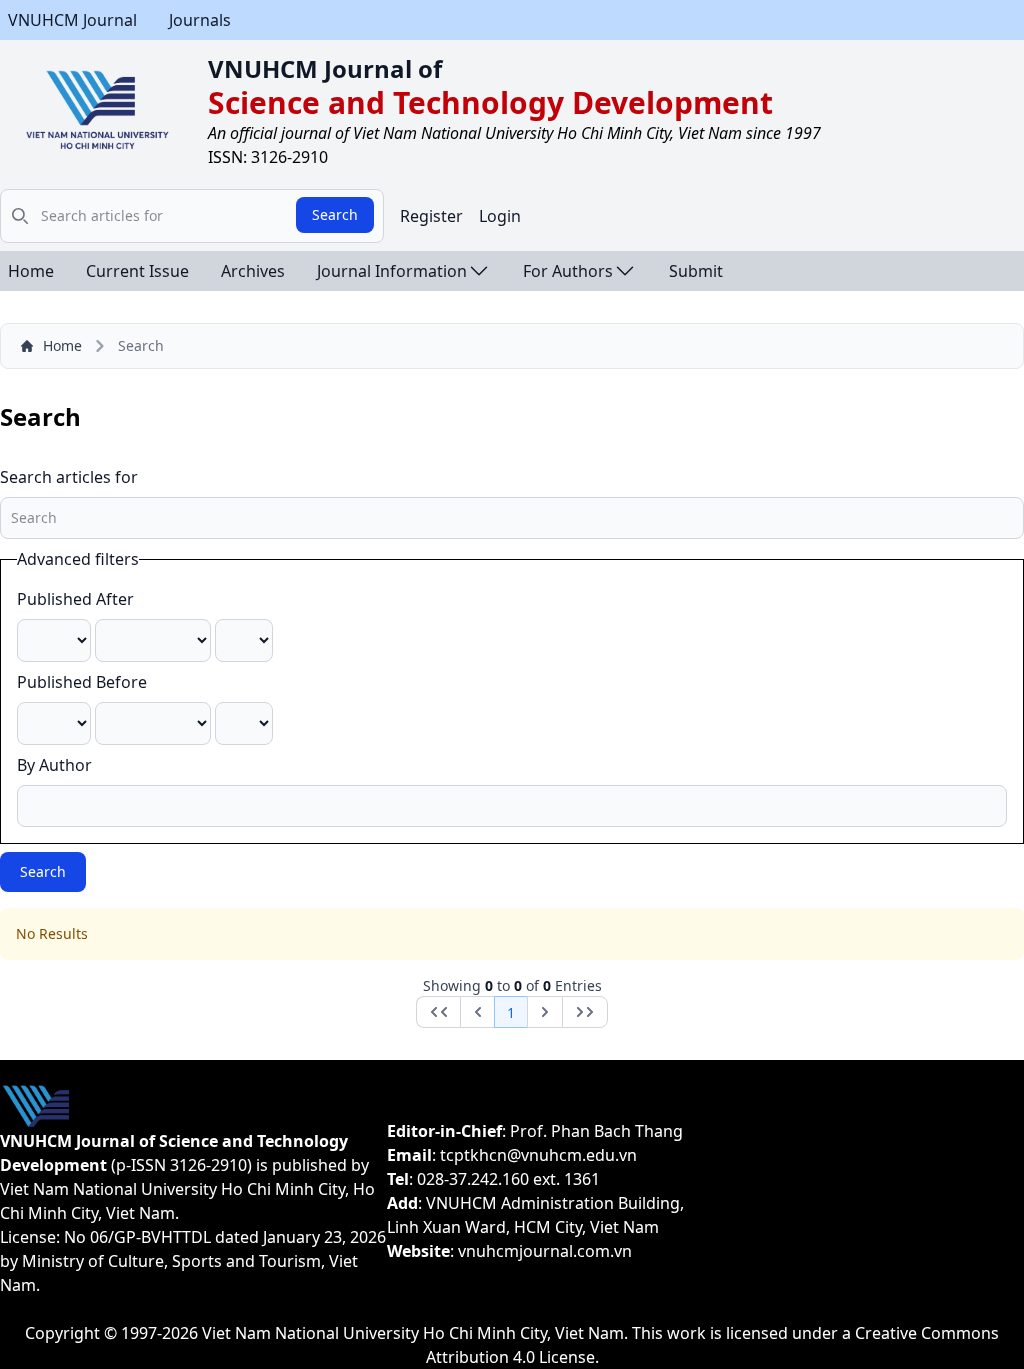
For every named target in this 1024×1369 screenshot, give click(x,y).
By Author (54, 765)
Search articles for (69, 477)
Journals (200, 20)
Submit (696, 271)
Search (335, 214)
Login (500, 216)
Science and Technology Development (490, 102)
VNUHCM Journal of (325, 68)
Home (31, 271)
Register (431, 216)
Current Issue (137, 271)
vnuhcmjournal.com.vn (545, 1251)
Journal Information (392, 271)
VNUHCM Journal (72, 20)
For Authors (568, 271)
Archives (253, 271)
